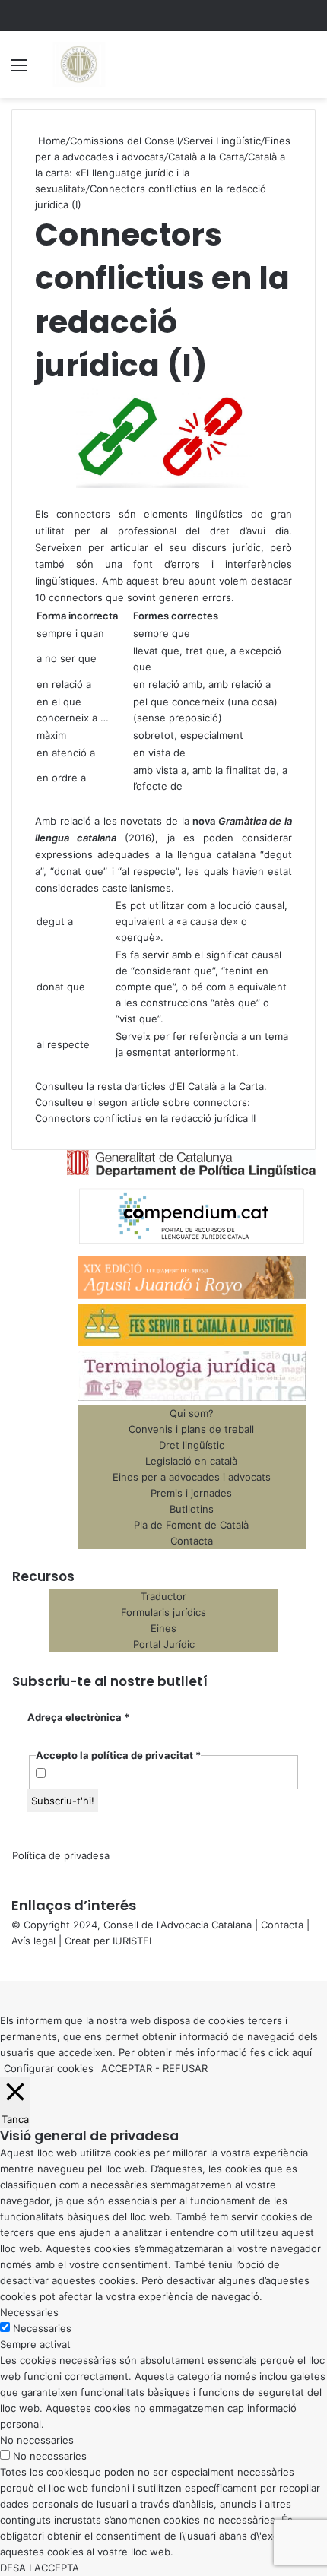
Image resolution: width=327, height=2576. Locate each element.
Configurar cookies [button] (49, 2068)
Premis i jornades (191, 1493)
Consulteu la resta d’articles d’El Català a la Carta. (151, 1086)
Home (51, 141)
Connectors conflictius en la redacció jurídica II (145, 1118)
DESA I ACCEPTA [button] (40, 2568)
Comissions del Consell (125, 141)
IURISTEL (133, 1941)
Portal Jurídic (164, 1644)
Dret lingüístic (192, 1445)
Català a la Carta (206, 157)
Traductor (163, 1596)
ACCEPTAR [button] (127, 2068)
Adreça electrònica (78, 1717)
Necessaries (42, 2328)
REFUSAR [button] (185, 2068)
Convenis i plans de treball (191, 1429)
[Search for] (308, 70)
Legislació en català (191, 1461)
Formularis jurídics (163, 1612)
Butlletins (192, 1509)
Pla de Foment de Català (191, 1525)
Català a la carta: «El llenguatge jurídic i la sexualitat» (160, 173)
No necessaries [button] (37, 2440)
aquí (302, 2052)
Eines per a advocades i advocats (192, 1477)
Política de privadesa (61, 1855)
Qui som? (192, 1413)
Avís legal (33, 1941)
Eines (163, 1628)
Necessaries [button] (29, 2312)
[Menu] (19, 70)
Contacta (192, 1541)
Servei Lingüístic (222, 141)
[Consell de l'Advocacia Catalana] (78, 65)
